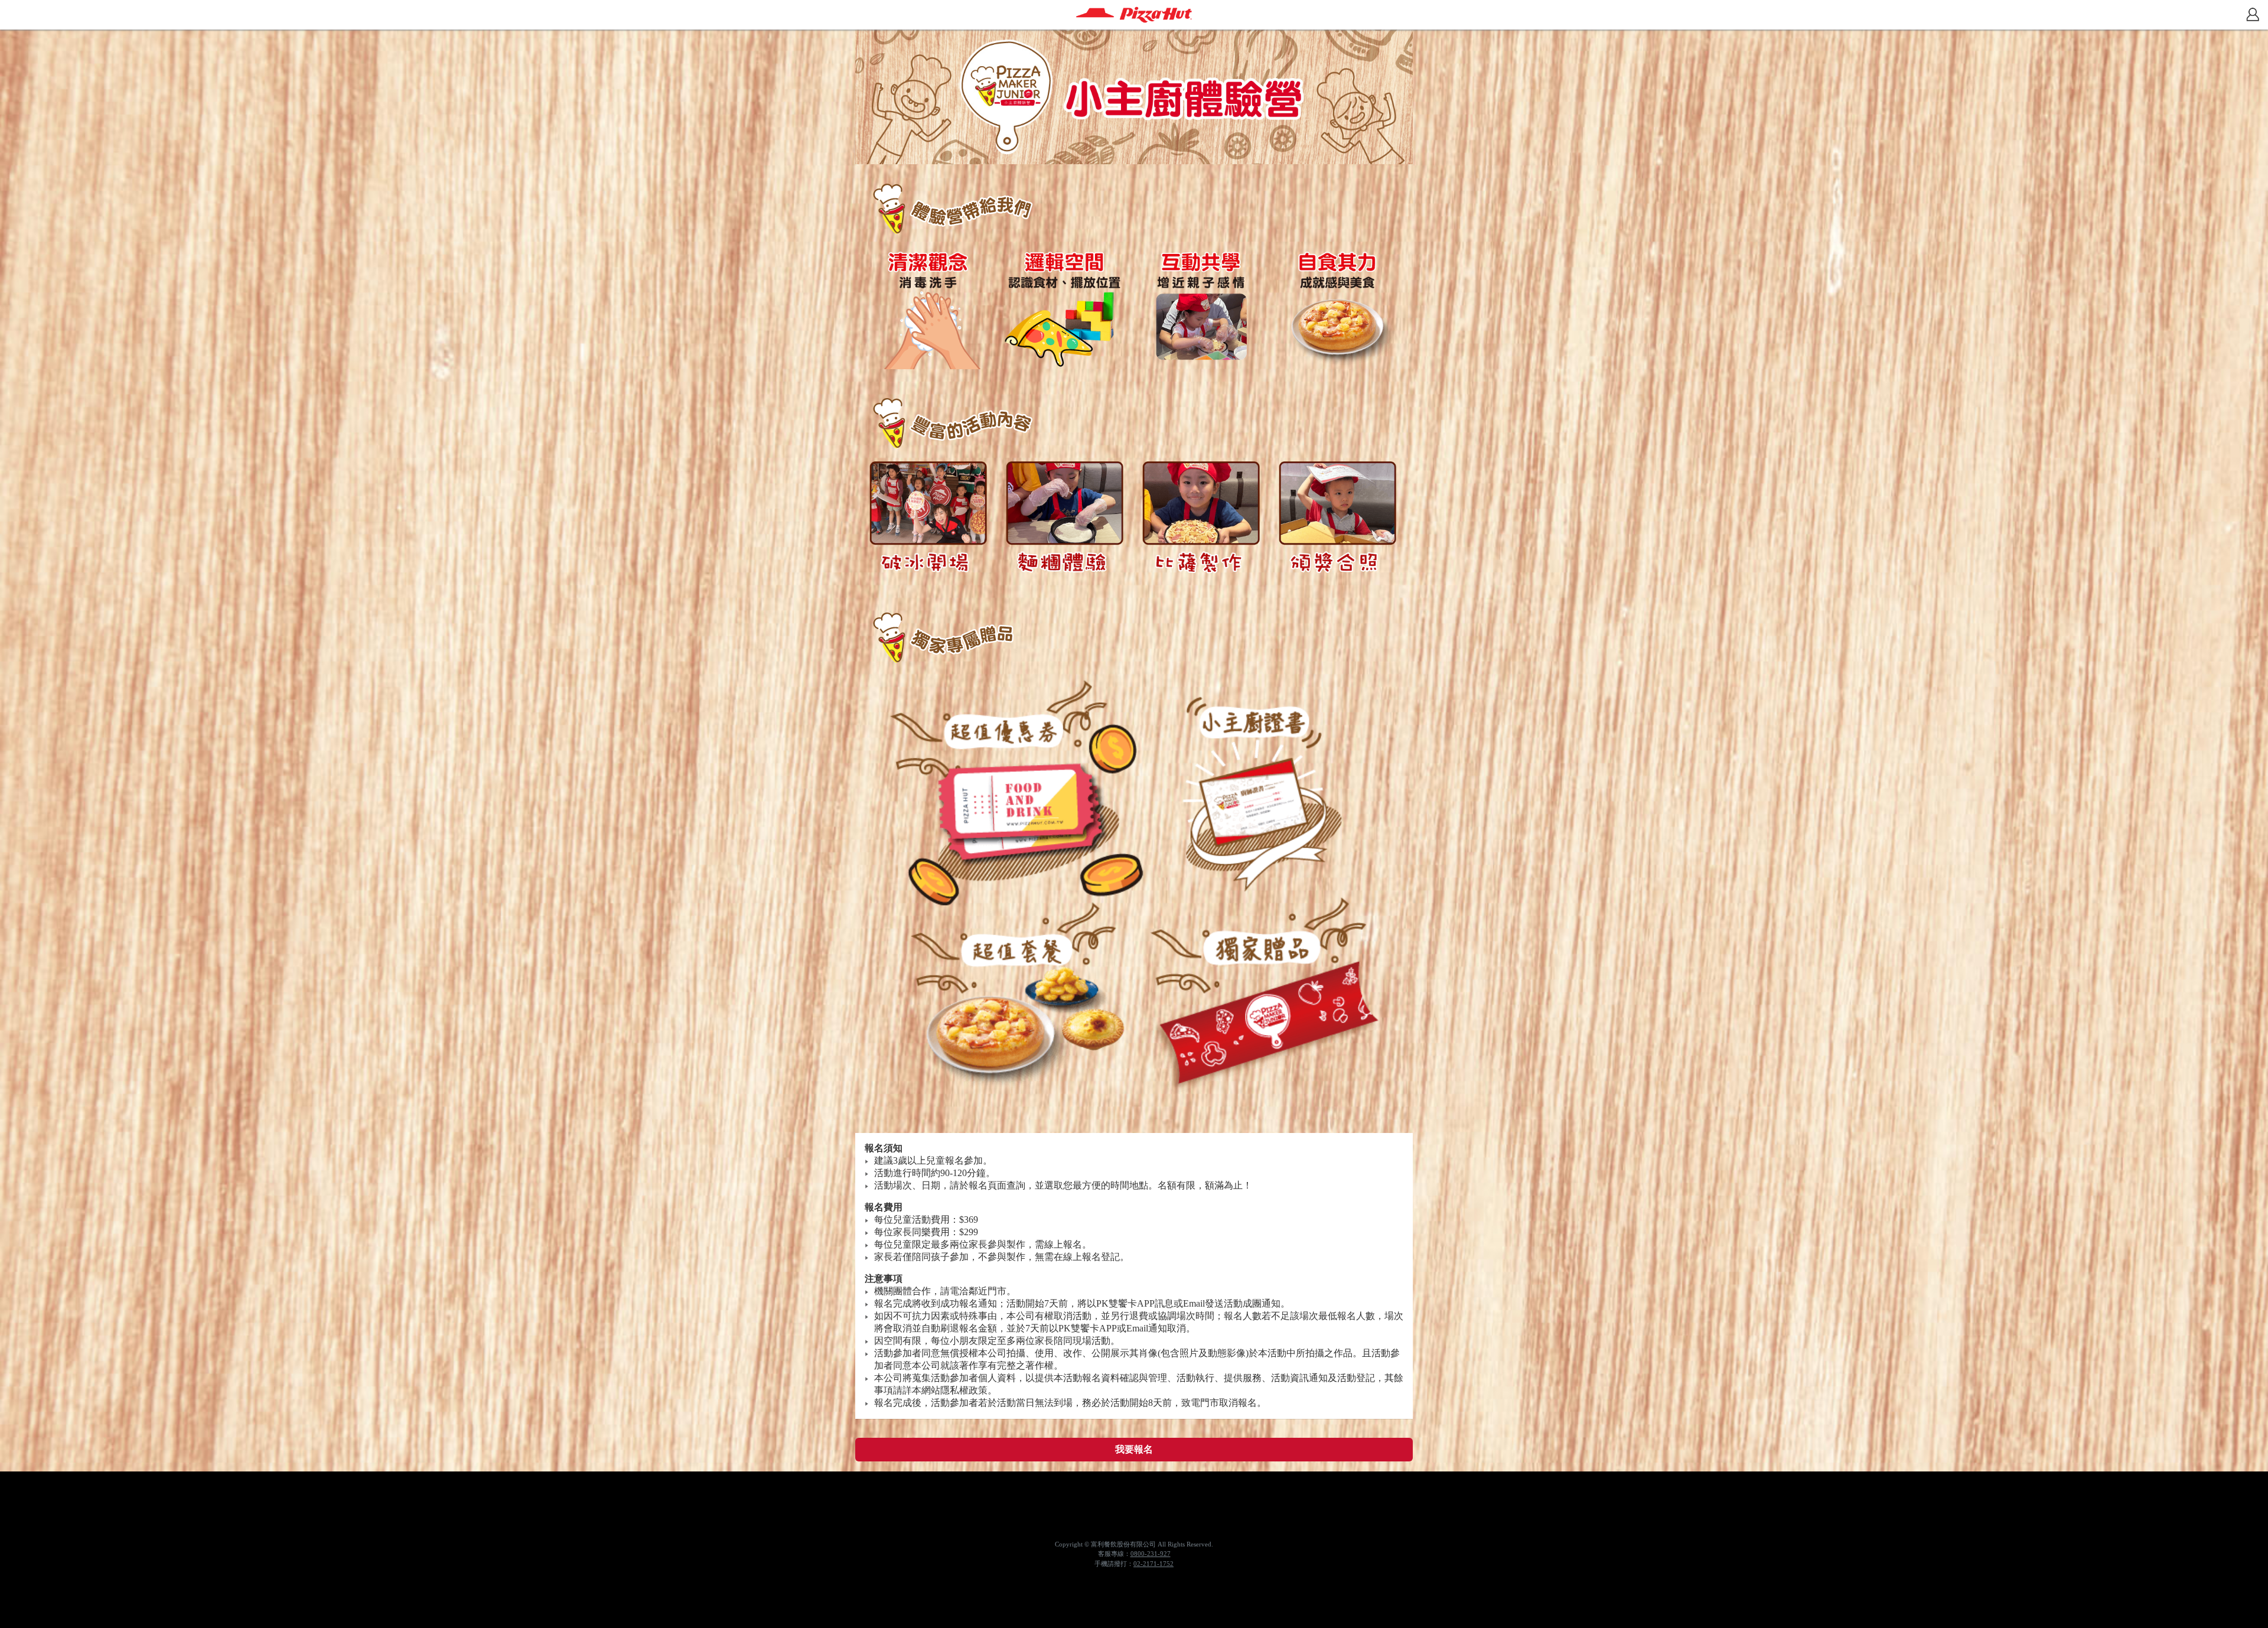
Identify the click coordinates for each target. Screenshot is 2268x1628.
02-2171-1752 (1153, 1564)
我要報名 (1134, 1449)
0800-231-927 (1151, 1554)
